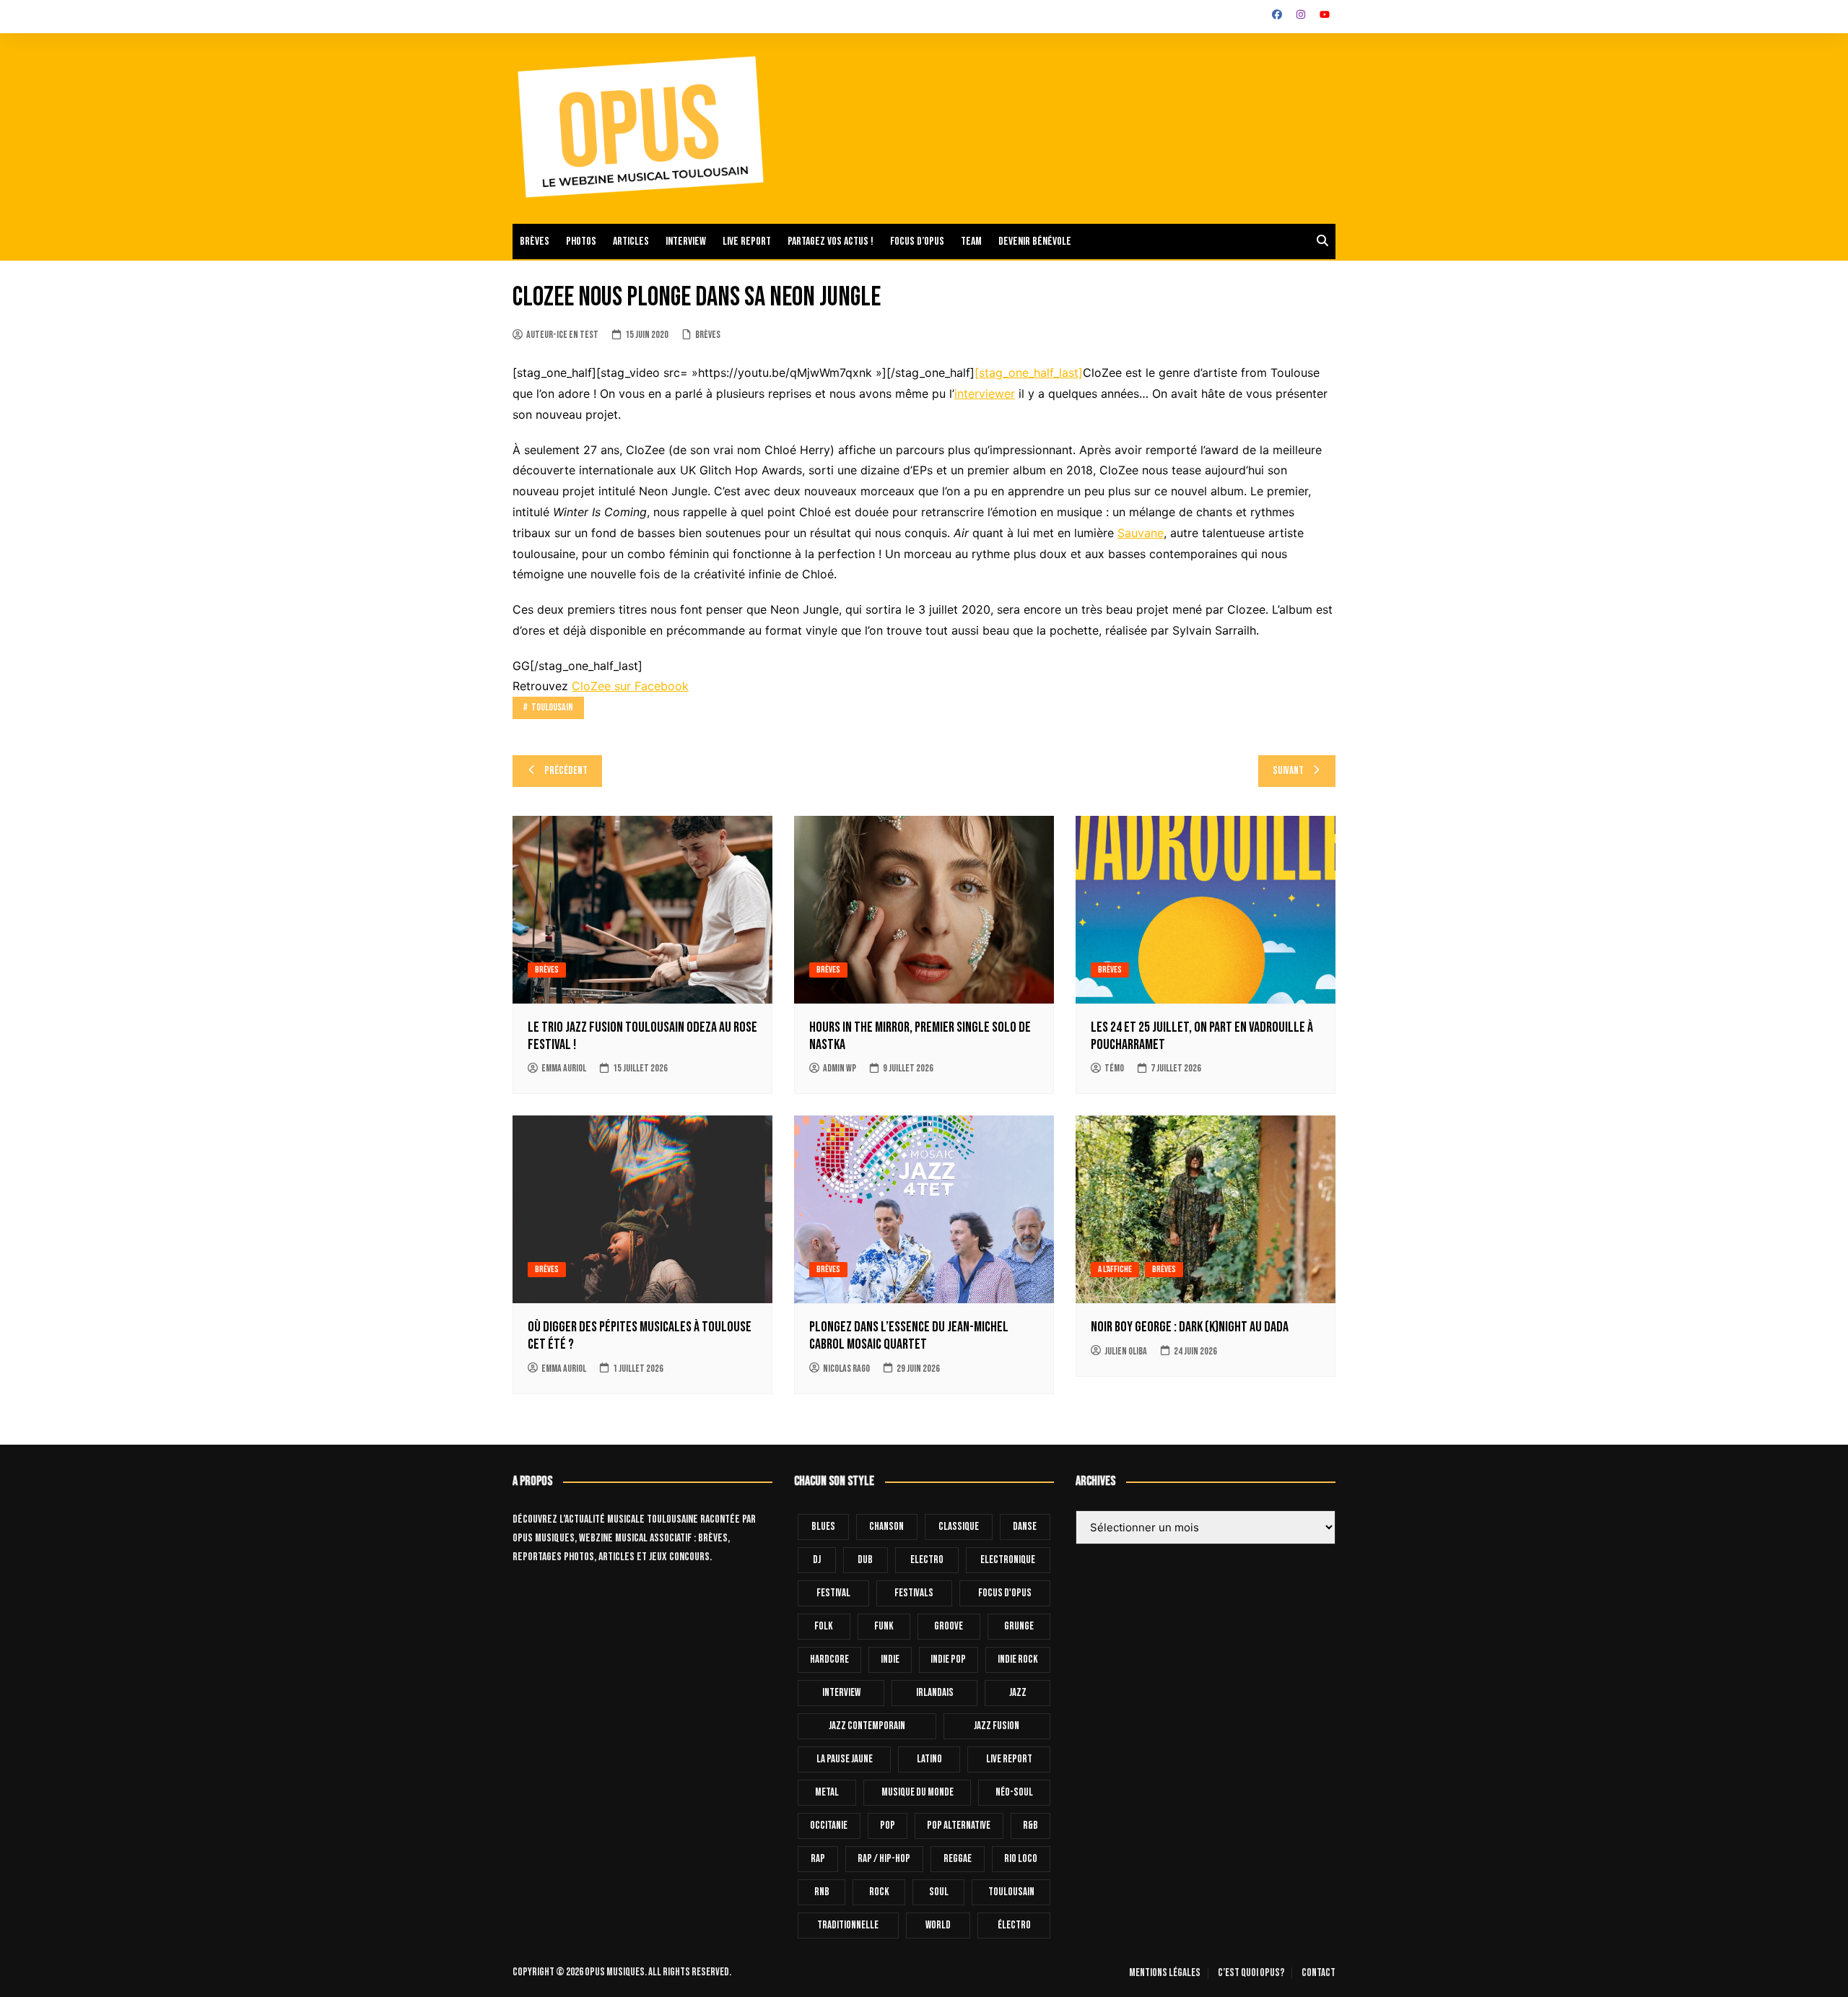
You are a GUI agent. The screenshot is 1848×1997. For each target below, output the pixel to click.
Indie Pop (948, 1659)
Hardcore (829, 1659)
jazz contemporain (867, 1726)
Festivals (914, 1593)
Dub (865, 1560)
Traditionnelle (848, 1925)
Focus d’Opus (917, 242)
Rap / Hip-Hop (884, 1859)
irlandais (935, 1693)
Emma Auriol (564, 1068)
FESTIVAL (833, 1593)
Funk (884, 1626)
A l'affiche (1115, 1269)
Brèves (535, 242)
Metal (827, 1792)
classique (959, 1527)
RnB (822, 1892)
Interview (686, 242)
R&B (1030, 1826)
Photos (581, 242)
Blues (823, 1527)
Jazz (1018, 1693)
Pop (888, 1826)
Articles (631, 242)
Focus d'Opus (1005, 1593)
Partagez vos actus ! (831, 242)
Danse (1025, 1527)
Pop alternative (959, 1826)
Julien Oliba (1126, 1351)
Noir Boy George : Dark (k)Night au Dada (1190, 1327)
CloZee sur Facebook (630, 686)
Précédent (566, 771)
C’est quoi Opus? (1251, 1973)
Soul (939, 1892)
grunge (1019, 1626)
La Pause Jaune (845, 1759)
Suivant (1288, 771)
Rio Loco (1021, 1859)
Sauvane (1141, 533)
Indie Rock (1018, 1659)
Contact (1319, 1973)
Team (971, 242)
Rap (818, 1859)
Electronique (1008, 1560)
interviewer (985, 393)
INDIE (890, 1659)
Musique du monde (918, 1792)
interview (841, 1693)
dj (817, 1560)
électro (1014, 1925)
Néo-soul (1014, 1792)
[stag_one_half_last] (1029, 373)
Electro (927, 1560)
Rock (879, 1892)
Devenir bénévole (1035, 242)
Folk (824, 1626)
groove (949, 1626)
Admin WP (840, 1068)
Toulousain (552, 707)
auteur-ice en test (562, 335)
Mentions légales (1165, 1973)
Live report (747, 242)
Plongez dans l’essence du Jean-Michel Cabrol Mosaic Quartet (909, 1336)
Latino (929, 1759)
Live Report (1009, 1759)
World (938, 1925)
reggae (958, 1859)
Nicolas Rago (846, 1369)
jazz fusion (997, 1726)
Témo (1114, 1068)
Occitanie (829, 1826)
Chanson (886, 1527)
